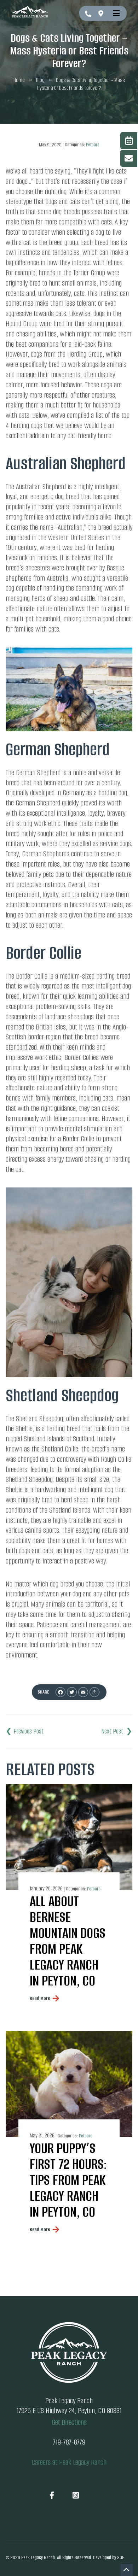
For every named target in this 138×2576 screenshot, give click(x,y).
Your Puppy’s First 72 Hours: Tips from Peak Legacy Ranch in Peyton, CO (68, 2180)
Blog (40, 80)
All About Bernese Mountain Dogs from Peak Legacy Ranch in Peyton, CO (68, 1941)
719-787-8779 (88, 14)
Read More (40, 1998)
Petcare (93, 145)
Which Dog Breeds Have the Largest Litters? (117, 1731)
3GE (120, 2557)
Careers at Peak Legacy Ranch (69, 2462)
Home (19, 80)
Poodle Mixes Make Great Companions (25, 1731)
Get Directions (102, 13)
